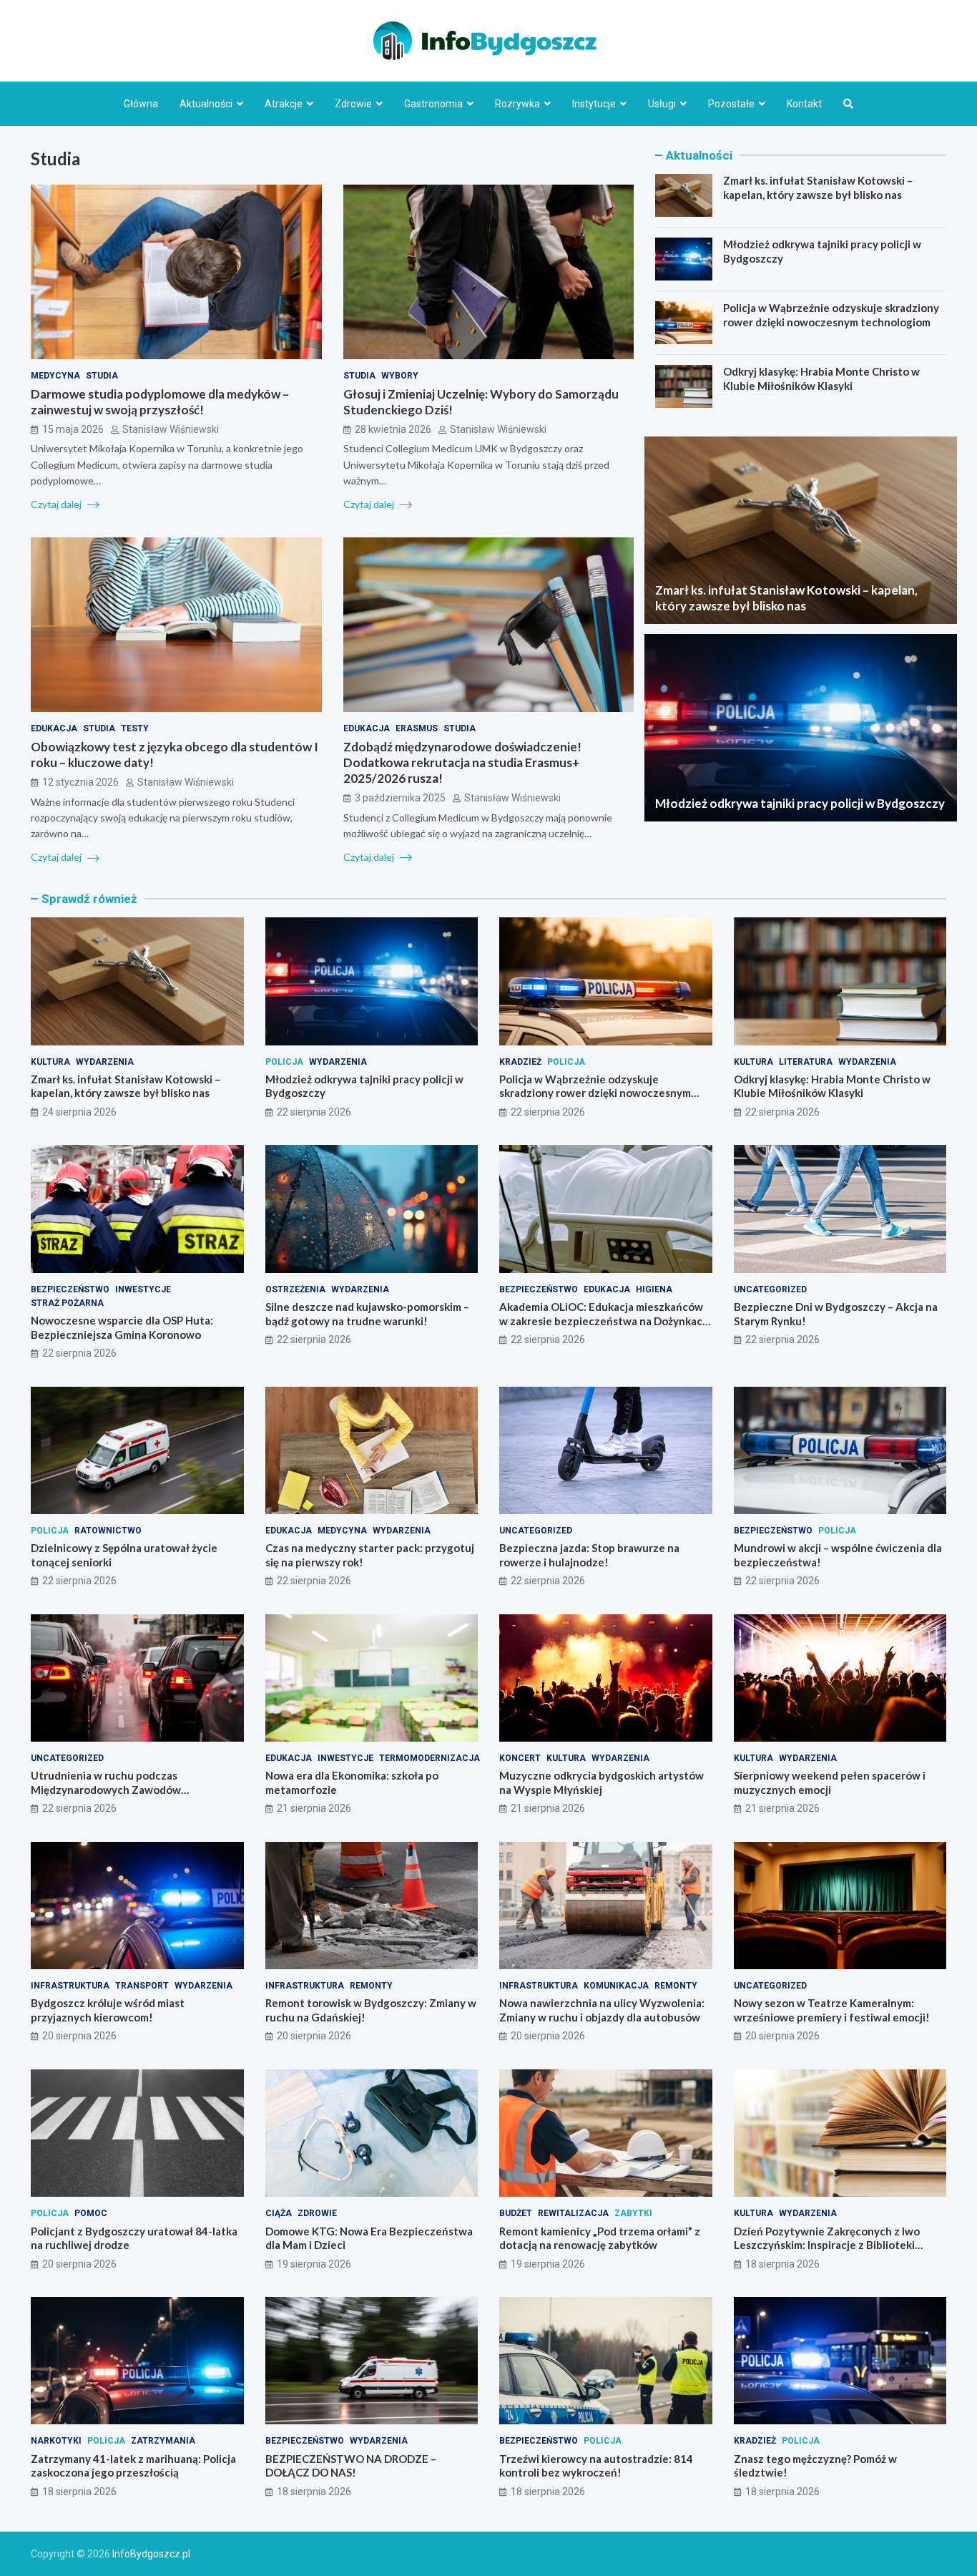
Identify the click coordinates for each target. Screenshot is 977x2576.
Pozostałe (731, 104)
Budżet (516, 2213)
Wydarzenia (105, 1062)
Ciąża (279, 2213)
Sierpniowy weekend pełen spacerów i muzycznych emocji (830, 1782)
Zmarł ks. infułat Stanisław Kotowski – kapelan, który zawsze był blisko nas (818, 187)
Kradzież (520, 1062)
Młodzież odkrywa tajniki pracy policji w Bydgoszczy (800, 803)
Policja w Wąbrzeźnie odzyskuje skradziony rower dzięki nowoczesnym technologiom (831, 315)
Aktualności (206, 104)
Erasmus (417, 728)
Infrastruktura (70, 1986)
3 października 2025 (400, 798)
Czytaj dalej (57, 504)
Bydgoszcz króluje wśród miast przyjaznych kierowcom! (108, 2010)
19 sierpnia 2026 (314, 2264)
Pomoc (91, 2213)
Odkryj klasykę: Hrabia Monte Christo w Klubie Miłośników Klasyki (821, 379)
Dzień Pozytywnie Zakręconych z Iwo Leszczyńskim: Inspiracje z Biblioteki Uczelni (827, 2245)
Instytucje (594, 104)
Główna (141, 104)
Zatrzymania (163, 2441)
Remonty (371, 1986)
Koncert (520, 1758)
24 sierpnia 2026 (79, 1112)
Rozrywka (517, 104)
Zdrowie (353, 104)
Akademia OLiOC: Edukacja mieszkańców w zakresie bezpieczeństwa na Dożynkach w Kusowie (604, 1321)
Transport (142, 1986)
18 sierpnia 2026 (782, 2264)
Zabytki (633, 2213)
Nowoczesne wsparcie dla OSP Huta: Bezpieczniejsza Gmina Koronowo (122, 1327)
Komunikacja (616, 1986)
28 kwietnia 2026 (393, 429)
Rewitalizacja (573, 2213)
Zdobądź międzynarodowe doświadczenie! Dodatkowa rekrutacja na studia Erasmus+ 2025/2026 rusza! (462, 762)
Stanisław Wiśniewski (171, 429)
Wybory (400, 376)
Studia (102, 376)
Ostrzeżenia (295, 1289)
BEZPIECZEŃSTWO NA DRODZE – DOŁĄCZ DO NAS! (351, 2466)
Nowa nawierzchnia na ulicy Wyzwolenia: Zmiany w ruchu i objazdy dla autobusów (602, 2010)
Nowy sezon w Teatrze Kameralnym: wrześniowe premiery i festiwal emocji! (832, 2010)
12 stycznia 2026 (80, 782)
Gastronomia (433, 104)
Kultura (50, 1062)
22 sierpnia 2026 (314, 1112)
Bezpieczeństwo (70, 1289)
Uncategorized (770, 1289)
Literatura (806, 1062)
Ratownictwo (108, 1531)
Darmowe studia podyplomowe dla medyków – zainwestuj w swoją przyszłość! (160, 402)
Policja (284, 1062)
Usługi (662, 104)
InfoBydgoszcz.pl (151, 2554)
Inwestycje (143, 1289)
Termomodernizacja (429, 1758)
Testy (135, 728)
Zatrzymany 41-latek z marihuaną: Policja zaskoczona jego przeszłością (133, 2466)
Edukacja (54, 728)
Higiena (654, 1289)
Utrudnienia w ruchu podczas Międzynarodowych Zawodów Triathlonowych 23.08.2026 (106, 1789)
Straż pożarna (67, 1303)
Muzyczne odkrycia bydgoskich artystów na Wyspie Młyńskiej (602, 1782)
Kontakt (804, 104)
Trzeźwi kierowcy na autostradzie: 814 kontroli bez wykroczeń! (596, 2466)
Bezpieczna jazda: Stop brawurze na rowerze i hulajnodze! (589, 1555)
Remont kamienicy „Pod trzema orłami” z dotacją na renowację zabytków (600, 2238)
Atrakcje (284, 104)
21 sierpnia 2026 (314, 1808)
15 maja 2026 (73, 429)
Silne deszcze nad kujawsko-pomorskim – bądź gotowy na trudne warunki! (367, 1314)
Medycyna (55, 376)
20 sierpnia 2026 (79, 2036)
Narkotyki (56, 2441)
